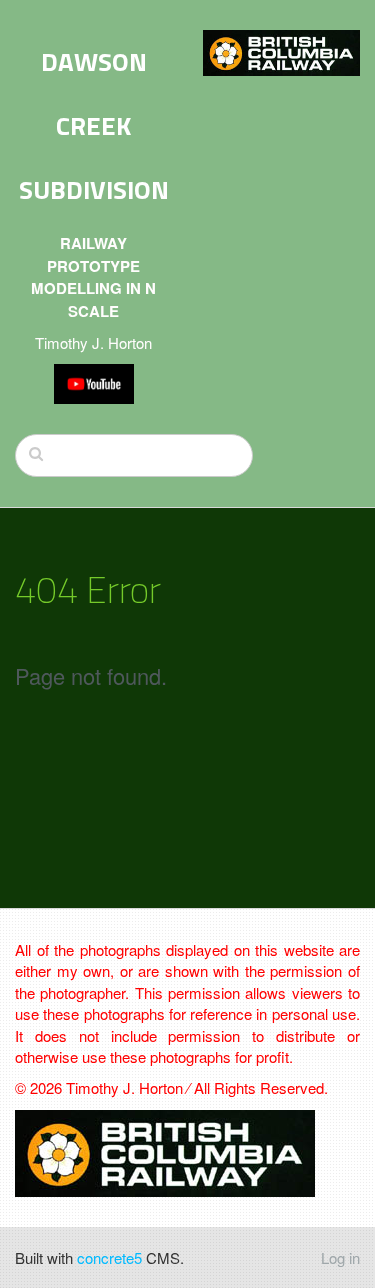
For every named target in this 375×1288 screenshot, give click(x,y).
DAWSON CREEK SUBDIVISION (94, 125)
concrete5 (109, 1257)
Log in (340, 1257)
